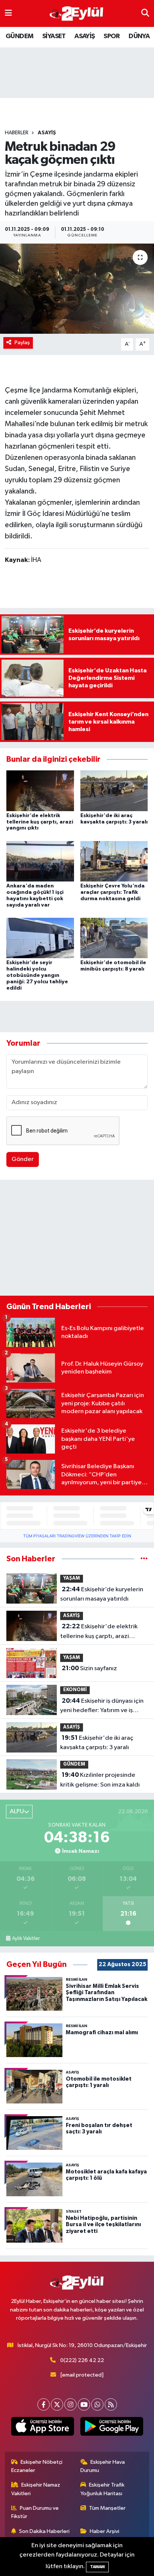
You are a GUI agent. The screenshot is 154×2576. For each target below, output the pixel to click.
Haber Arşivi (104, 2531)
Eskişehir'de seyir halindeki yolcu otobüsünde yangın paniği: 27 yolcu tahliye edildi (37, 975)
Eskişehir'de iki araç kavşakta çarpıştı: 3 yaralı (97, 1743)
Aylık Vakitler (26, 1938)
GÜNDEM (19, 36)
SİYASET (54, 36)
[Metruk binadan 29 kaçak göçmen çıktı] (77, 289)
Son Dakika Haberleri (44, 2531)
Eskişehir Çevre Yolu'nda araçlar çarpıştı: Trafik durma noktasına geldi (113, 892)
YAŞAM (72, 1578)
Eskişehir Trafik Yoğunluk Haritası (103, 2489)
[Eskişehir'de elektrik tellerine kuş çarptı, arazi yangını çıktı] (40, 790)
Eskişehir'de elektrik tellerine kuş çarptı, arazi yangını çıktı (40, 822)
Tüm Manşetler (107, 2508)
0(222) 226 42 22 (82, 2360)
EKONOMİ (75, 1690)
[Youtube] (84, 2404)
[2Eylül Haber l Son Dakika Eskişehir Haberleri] (77, 14)
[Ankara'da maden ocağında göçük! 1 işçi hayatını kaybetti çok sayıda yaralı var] (40, 861)
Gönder (23, 1159)
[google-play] (112, 2428)
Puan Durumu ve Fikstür (35, 2512)
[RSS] (111, 2404)
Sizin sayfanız (89, 1668)
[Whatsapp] (97, 2404)
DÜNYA (139, 36)
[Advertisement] (77, 1239)
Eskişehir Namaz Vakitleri (36, 2489)
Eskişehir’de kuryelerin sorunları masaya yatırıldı (102, 1594)
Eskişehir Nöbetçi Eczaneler (37, 2466)
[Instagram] (70, 2404)
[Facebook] (44, 2404)
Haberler (17, 133)
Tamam (97, 2567)
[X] (57, 2404)
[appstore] (42, 2428)
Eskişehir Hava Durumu (103, 2466)
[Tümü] (144, 1559)
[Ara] (145, 13)
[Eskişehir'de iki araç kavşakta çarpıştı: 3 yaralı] (114, 790)
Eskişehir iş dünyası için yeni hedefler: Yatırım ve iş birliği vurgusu (102, 1706)
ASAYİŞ (84, 36)
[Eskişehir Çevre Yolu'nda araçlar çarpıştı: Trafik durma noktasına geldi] (114, 861)
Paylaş (22, 343)
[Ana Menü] (8, 13)
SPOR (112, 36)
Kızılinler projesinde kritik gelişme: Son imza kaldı (100, 1780)
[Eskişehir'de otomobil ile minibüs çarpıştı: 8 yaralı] (114, 938)
